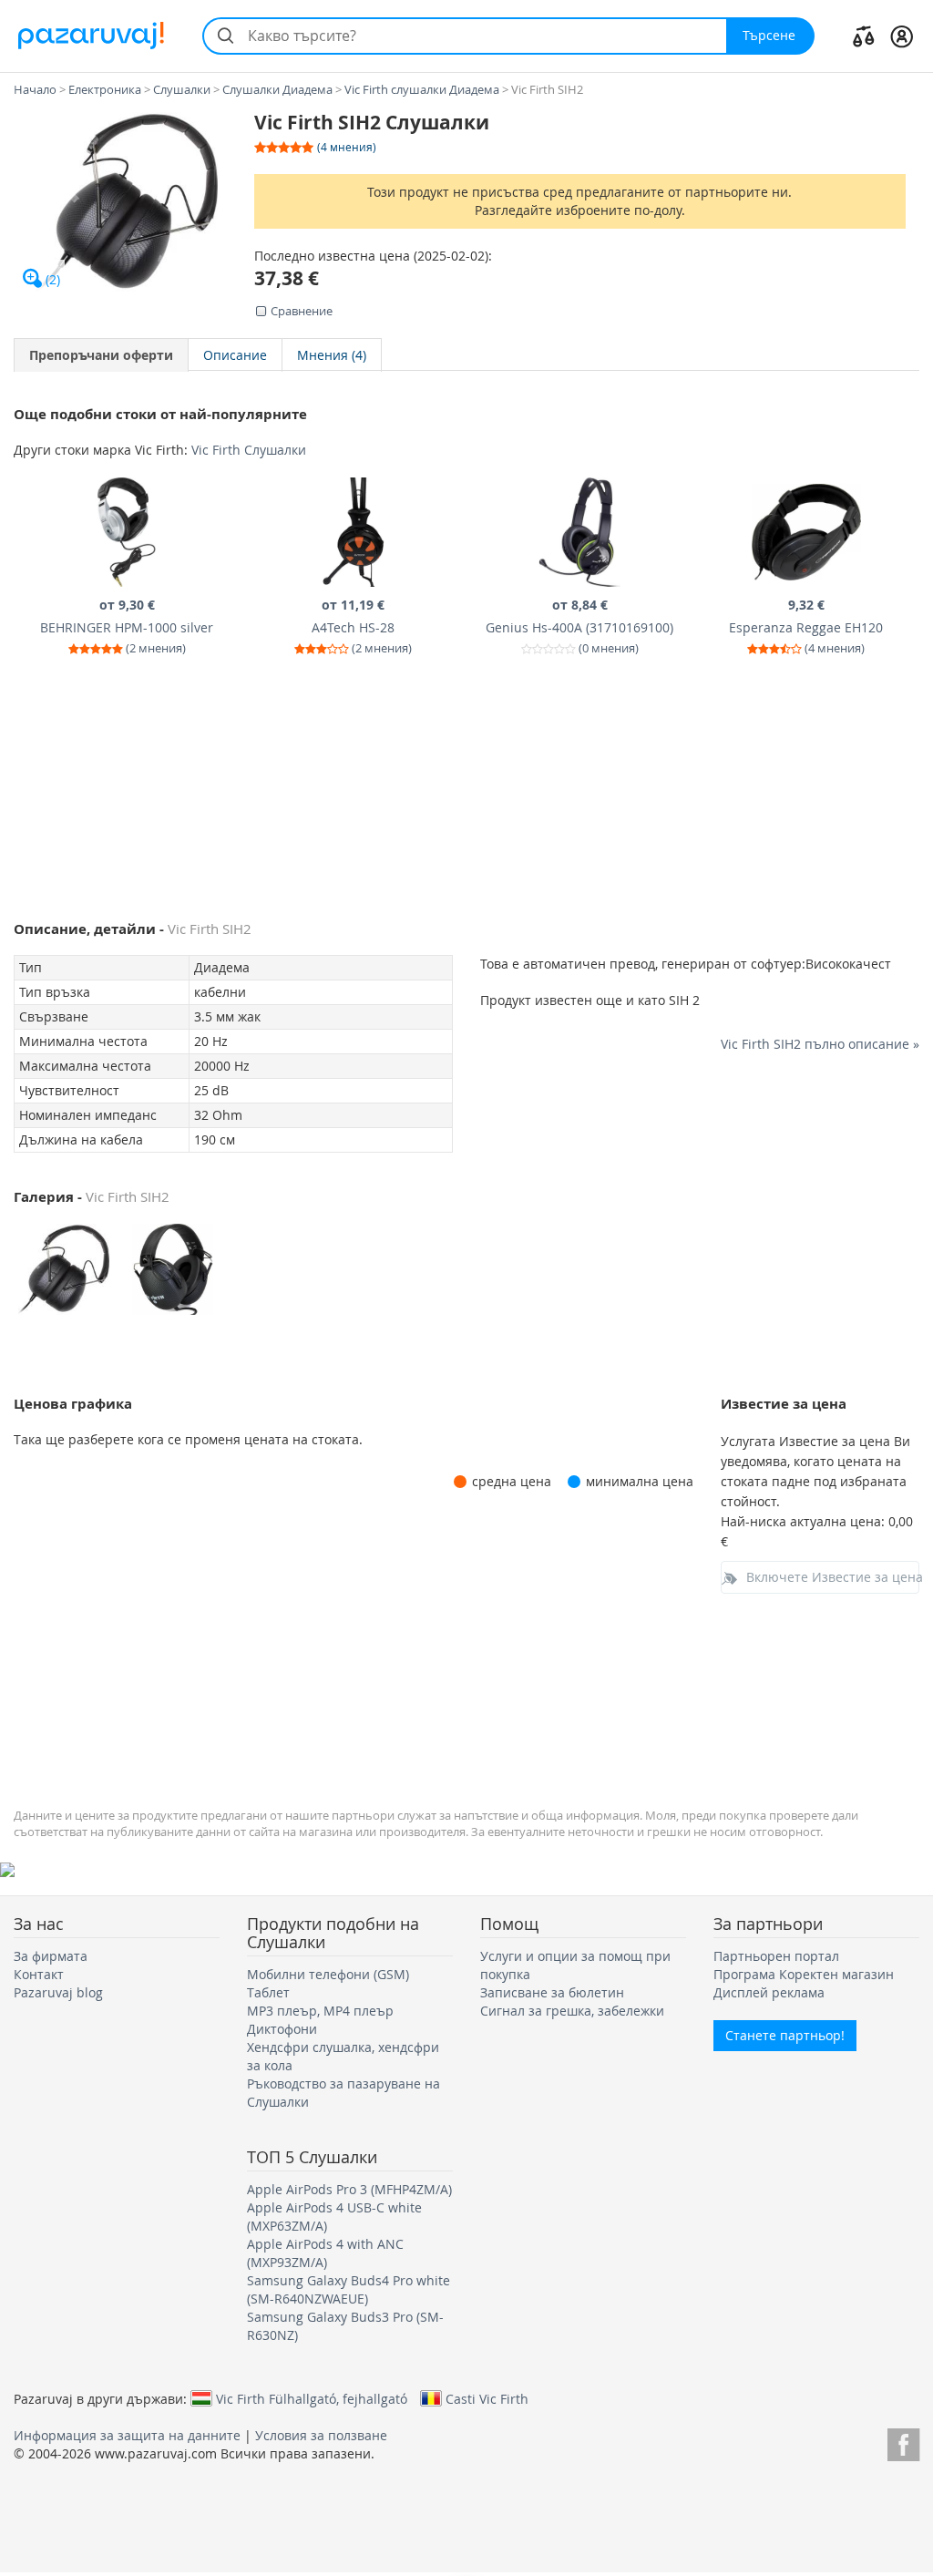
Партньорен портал (776, 1956)
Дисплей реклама (769, 1992)
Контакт (39, 1974)
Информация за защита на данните (127, 2435)
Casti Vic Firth (487, 2398)
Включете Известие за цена (833, 1577)
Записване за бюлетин (552, 1992)
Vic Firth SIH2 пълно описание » (820, 1044)
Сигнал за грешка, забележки (572, 2011)
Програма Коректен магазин (804, 1974)
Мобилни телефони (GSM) (328, 1974)
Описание (235, 355)
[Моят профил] (902, 36)
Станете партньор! (785, 2035)
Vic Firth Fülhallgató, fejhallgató (312, 2398)
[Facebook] (903, 2442)
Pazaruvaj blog (58, 1992)
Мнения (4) (332, 355)
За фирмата (51, 1956)
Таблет (268, 1992)
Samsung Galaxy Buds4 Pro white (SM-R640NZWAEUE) (349, 2289)
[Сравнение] (864, 36)
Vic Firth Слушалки (249, 450)
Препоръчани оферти (101, 355)
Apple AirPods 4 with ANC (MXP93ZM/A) (325, 2253)
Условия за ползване (321, 2435)
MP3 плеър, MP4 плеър (320, 2011)
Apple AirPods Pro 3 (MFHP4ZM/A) (349, 2189)
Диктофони (282, 2029)
